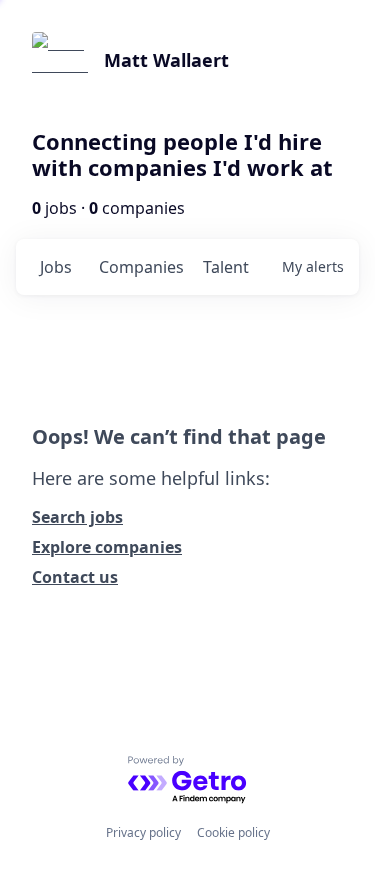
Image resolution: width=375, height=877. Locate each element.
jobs (56, 267)
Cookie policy (233, 832)
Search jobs (77, 517)
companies (141, 267)
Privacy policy (143, 832)
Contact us (75, 577)
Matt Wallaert (166, 60)
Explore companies (107, 547)
